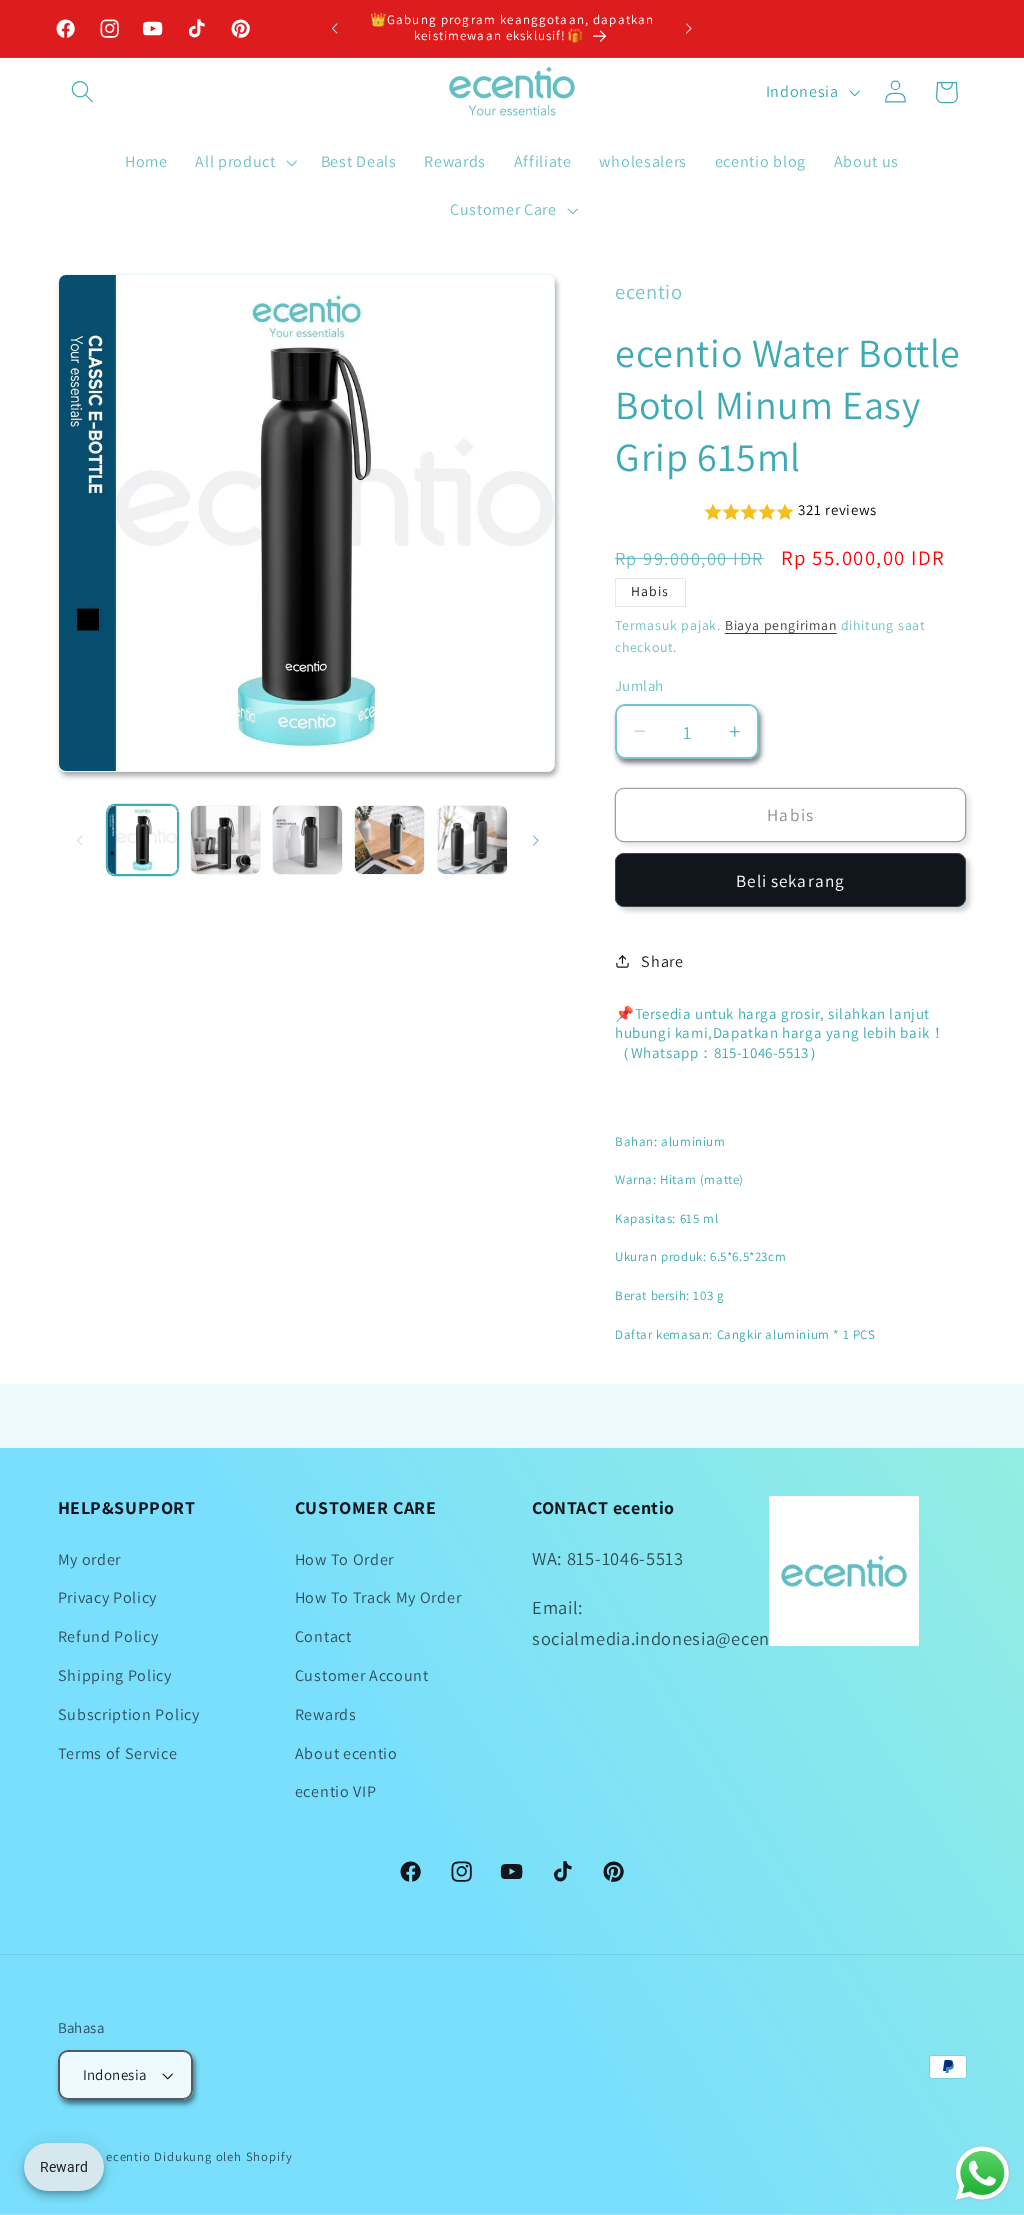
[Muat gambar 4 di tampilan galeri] (389, 840)
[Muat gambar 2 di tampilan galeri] (225, 840)
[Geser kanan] (535, 840)
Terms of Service (118, 1753)
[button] (83, 92)
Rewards (326, 1714)
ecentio (128, 2156)
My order (90, 1559)
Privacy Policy (108, 1597)
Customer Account (362, 1675)
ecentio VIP (336, 1791)
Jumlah (639, 685)
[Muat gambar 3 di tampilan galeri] (307, 840)
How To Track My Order (378, 1597)
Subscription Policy (129, 1714)
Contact (323, 1636)
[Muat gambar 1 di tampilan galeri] (142, 840)
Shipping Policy (115, 1675)
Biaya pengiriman (781, 625)
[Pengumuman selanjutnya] (689, 29)
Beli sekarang (790, 880)
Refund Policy (108, 1636)
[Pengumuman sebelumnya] (335, 29)
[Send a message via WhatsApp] (982, 2173)
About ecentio (346, 1753)
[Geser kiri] (80, 840)
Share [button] (662, 961)
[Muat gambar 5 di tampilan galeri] (472, 840)
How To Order (344, 1559)
